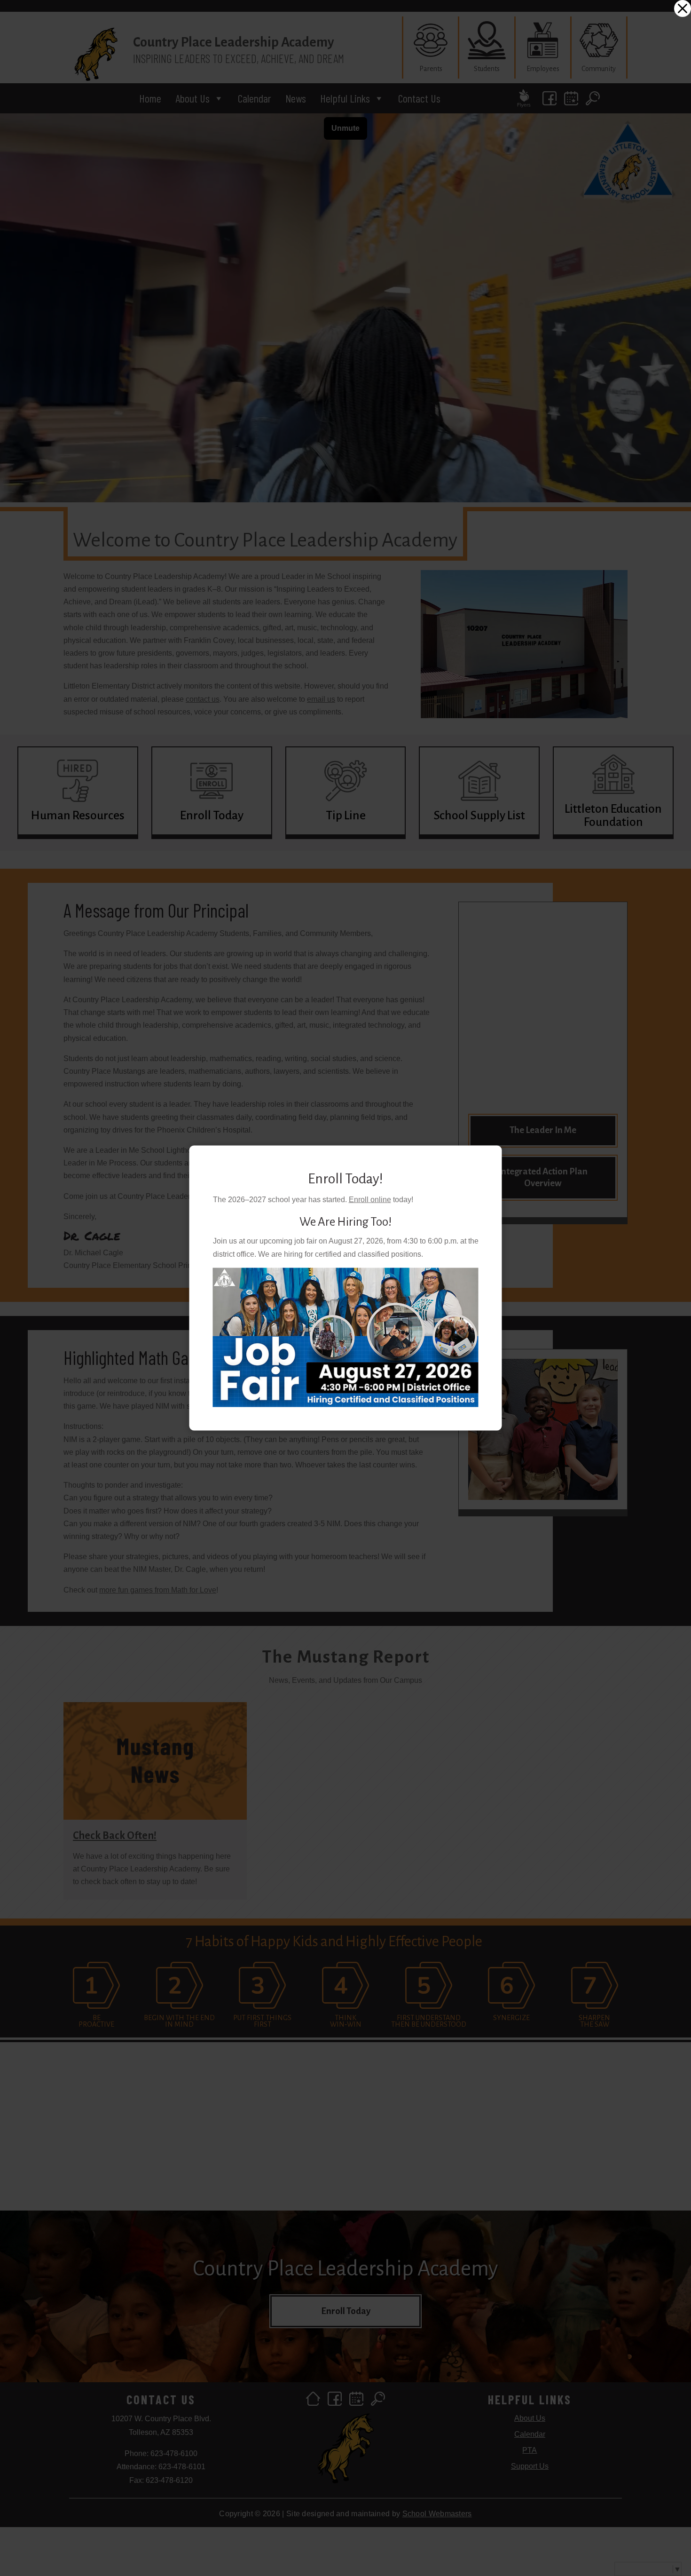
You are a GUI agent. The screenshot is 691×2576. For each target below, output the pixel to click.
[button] (683, 8)
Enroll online (370, 1200)
